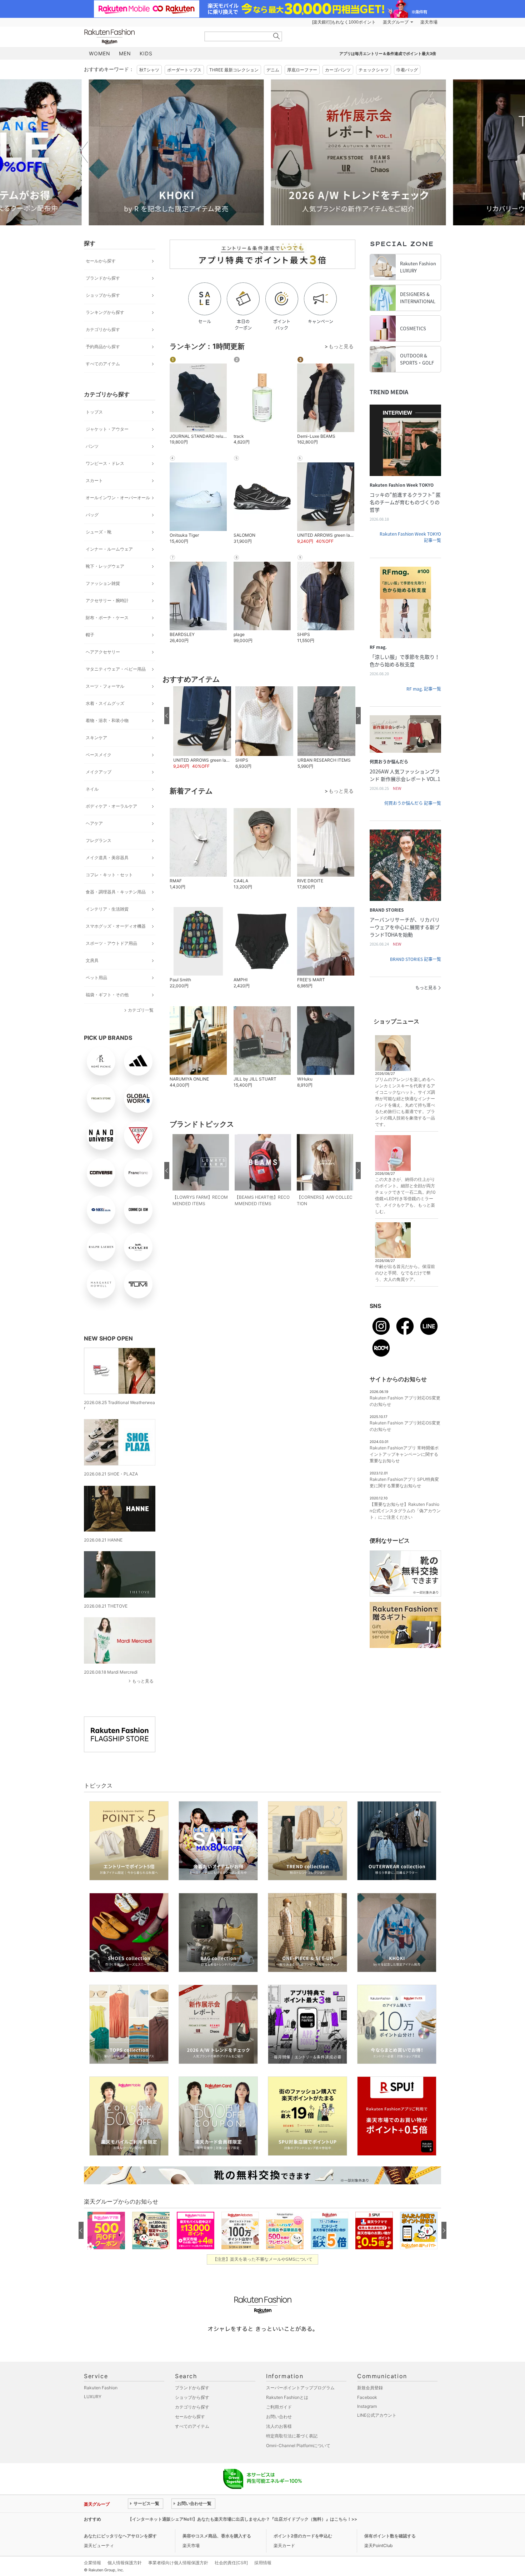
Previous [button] (84, 152)
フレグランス (99, 840)
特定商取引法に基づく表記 (292, 2436)
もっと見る (143, 1681)
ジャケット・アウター (107, 429)
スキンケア (96, 738)
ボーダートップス (184, 70)
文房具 (92, 960)
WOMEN (100, 53)
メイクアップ (99, 772)
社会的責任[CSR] (231, 2563)
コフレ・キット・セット (109, 875)
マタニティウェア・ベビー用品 (116, 669)
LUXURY (93, 2397)
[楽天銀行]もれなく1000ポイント (344, 22)
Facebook (367, 2397)
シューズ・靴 (99, 532)
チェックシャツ (374, 70)
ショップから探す (103, 295)
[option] (171, 152)
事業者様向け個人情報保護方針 (178, 2563)
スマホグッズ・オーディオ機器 (116, 926)
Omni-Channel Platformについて (298, 2445)
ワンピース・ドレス (105, 463)
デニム (273, 70)
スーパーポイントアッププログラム (300, 2388)
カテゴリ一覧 (141, 1010)
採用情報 (263, 2563)
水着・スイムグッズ (105, 703)
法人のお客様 (279, 2426)
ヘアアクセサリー (103, 652)
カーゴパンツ (338, 70)
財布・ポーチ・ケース (107, 618)
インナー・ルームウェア (109, 549)
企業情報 (92, 2563)
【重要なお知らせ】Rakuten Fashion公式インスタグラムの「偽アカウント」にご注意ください (405, 1511)
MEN (125, 53)
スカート (94, 480)
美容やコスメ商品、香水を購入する (217, 2536)
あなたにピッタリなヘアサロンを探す (120, 2536)
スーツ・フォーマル (105, 686)
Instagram (367, 2406)
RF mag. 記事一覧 (424, 689)
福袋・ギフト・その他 (107, 995)
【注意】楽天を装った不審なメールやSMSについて (263, 2259)
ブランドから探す (103, 278)
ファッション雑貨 (103, 583)
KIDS (146, 53)
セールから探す (101, 261)
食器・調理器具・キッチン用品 (116, 892)
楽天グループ (396, 22)
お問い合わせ (279, 2417)
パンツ (92, 446)
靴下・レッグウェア (105, 566)
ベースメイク (99, 755)
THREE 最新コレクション (234, 70)
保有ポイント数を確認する (390, 2536)
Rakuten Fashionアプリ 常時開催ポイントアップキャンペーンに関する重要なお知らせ (404, 1454)
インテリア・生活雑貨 (107, 909)
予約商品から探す (103, 347)
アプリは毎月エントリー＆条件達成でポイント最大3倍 (388, 54)
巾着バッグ (407, 70)
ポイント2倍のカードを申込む (303, 2536)
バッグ (92, 515)
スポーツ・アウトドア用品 (111, 943)
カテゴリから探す (103, 329)
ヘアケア (94, 823)
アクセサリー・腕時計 (107, 600)
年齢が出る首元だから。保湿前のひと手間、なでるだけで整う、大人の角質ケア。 (405, 1273)
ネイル (92, 789)
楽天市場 (429, 22)
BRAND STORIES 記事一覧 (416, 959)
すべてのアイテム (103, 364)
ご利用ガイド (279, 2407)
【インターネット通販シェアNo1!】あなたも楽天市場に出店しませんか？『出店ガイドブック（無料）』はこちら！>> (242, 2519)
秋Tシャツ (149, 70)
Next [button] (441, 152)
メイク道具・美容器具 (107, 858)
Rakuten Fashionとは (287, 2397)
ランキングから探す (105, 312)
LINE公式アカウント (377, 2415)
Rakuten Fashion (139, 37)
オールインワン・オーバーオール (118, 498)
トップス (94, 412)
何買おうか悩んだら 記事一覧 (413, 803)
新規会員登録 (370, 2388)
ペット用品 (96, 978)
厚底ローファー (302, 70)
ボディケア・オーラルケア (111, 806)
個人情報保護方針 (125, 2563)
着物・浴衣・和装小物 (107, 720)
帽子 (90, 635)
